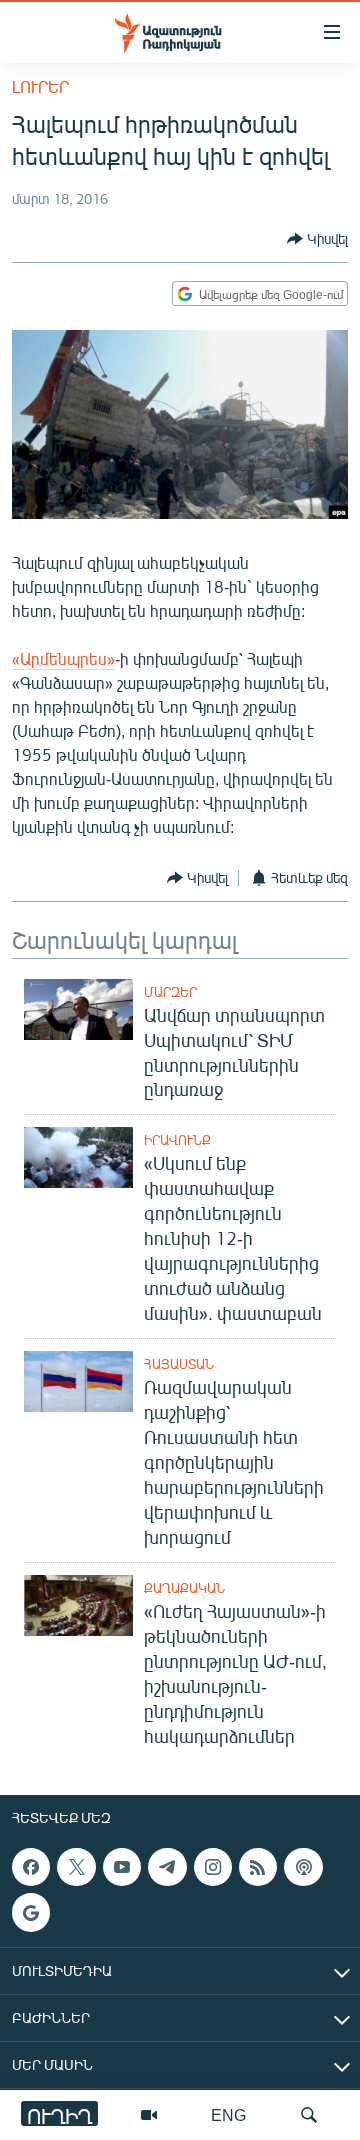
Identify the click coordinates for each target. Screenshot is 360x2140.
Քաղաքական (184, 1588)
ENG (228, 2114)
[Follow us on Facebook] (31, 1867)
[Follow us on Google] (31, 1912)
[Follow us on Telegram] (167, 1867)
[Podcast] (303, 1867)
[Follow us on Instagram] (213, 1867)
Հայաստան (179, 1364)
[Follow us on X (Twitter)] (76, 1867)
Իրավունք (177, 1140)
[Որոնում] (309, 2115)
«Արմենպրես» (63, 658)
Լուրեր (40, 86)
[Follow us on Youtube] (122, 1867)
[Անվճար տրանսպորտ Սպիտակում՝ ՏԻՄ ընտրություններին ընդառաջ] (78, 1009)
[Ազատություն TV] (149, 2115)
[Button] (317, 239)
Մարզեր (170, 992)
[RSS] (258, 1867)
